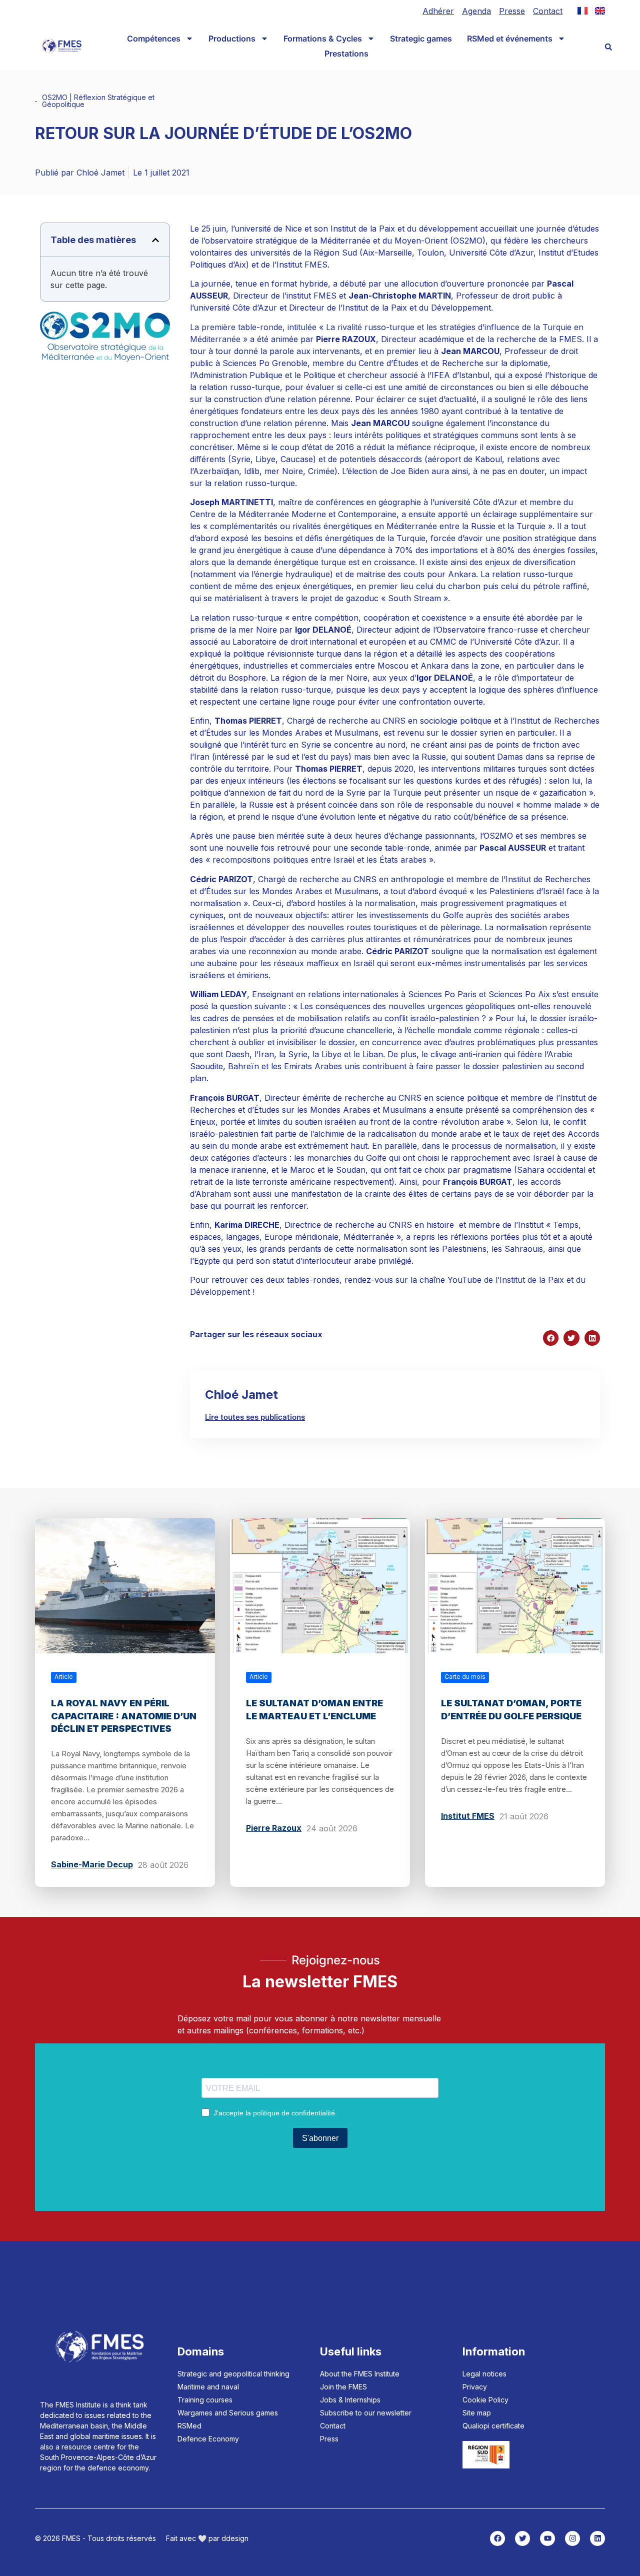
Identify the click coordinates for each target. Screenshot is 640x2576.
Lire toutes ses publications (255, 1417)
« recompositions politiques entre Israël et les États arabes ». (319, 860)
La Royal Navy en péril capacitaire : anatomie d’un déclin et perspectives (124, 1716)
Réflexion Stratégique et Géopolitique (98, 101)
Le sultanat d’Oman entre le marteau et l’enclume (314, 1709)
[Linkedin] (597, 2538)
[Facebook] (497, 2538)
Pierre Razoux (274, 1828)
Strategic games (421, 39)
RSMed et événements (510, 39)
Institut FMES (468, 1816)
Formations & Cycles (323, 39)
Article (64, 1677)
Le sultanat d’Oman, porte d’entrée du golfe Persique (511, 1709)
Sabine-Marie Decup (92, 1864)
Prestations (346, 54)
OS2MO (55, 97)
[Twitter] (522, 2538)
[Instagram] (572, 2538)
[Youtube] (547, 2538)
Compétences (154, 39)
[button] (608, 47)
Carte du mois (465, 1677)
